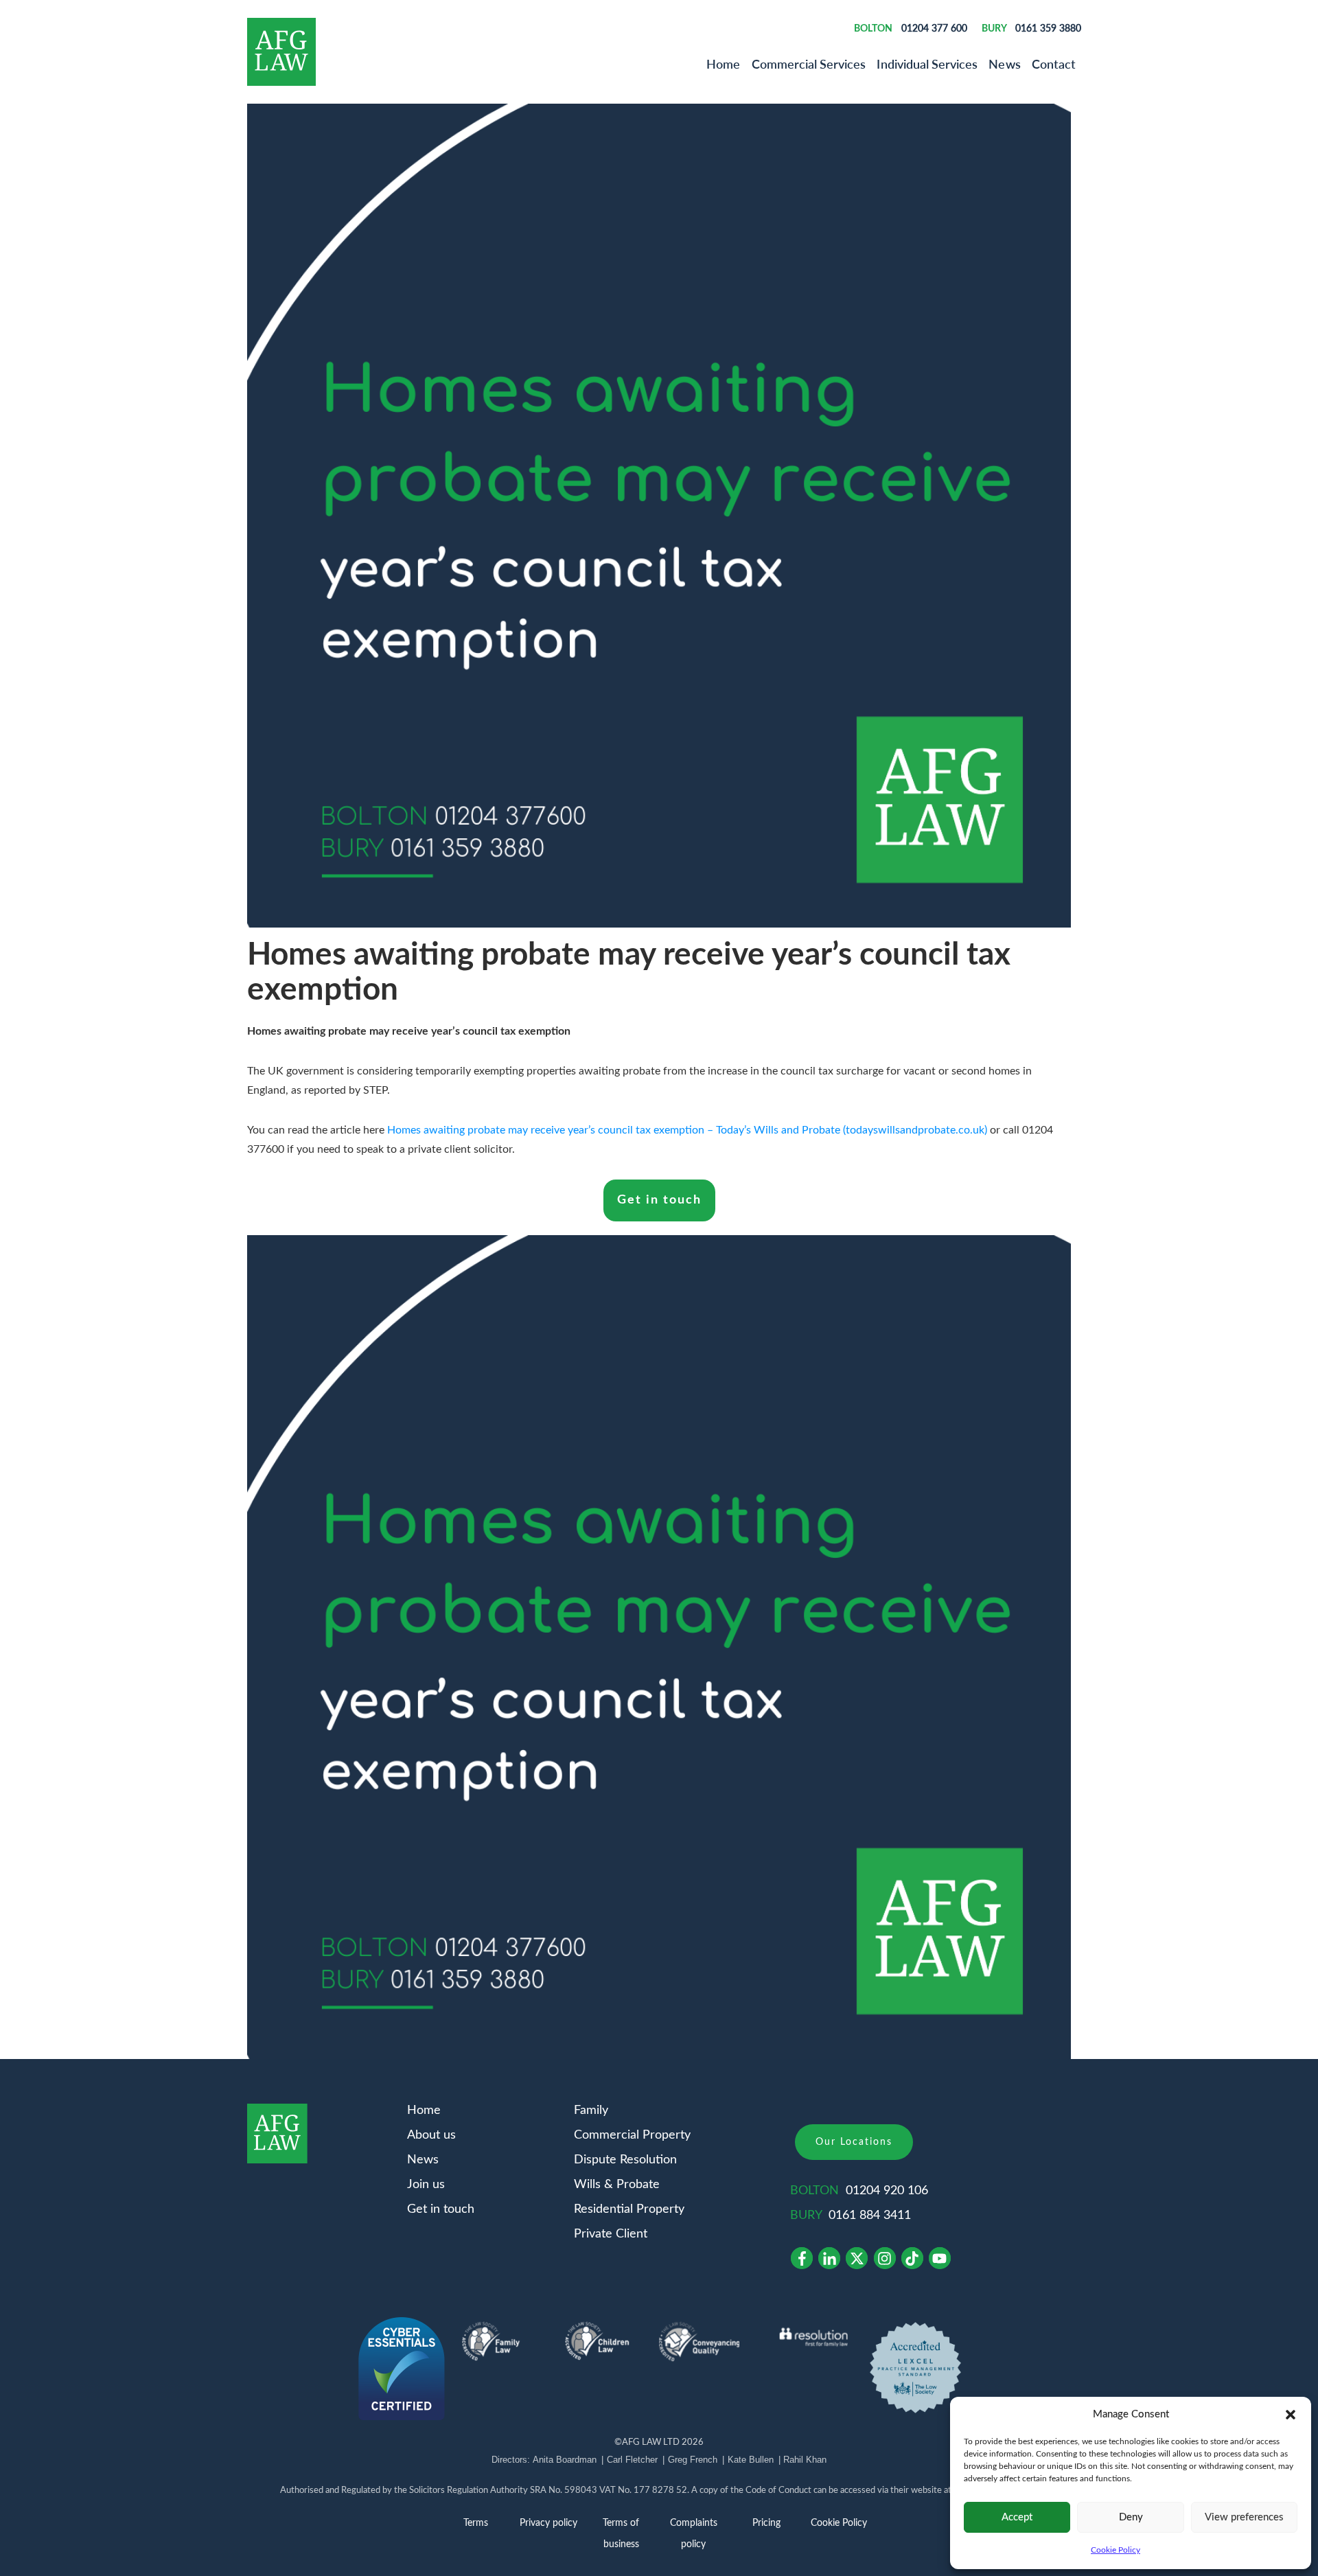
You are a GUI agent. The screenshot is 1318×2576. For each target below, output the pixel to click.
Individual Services (927, 64)
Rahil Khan (805, 2460)
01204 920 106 (887, 2191)
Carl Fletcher (632, 2460)
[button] (1291, 2415)
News (1004, 64)
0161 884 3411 (870, 2216)
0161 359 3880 (1048, 28)
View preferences (1244, 2517)
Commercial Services (809, 64)
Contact (1054, 64)
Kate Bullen (751, 2460)
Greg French (693, 2460)
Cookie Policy (1115, 2550)
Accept (1017, 2517)
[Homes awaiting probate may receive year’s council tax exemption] (659, 516)
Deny (1131, 2517)
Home (723, 64)
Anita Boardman (565, 2460)
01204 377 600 (934, 28)
